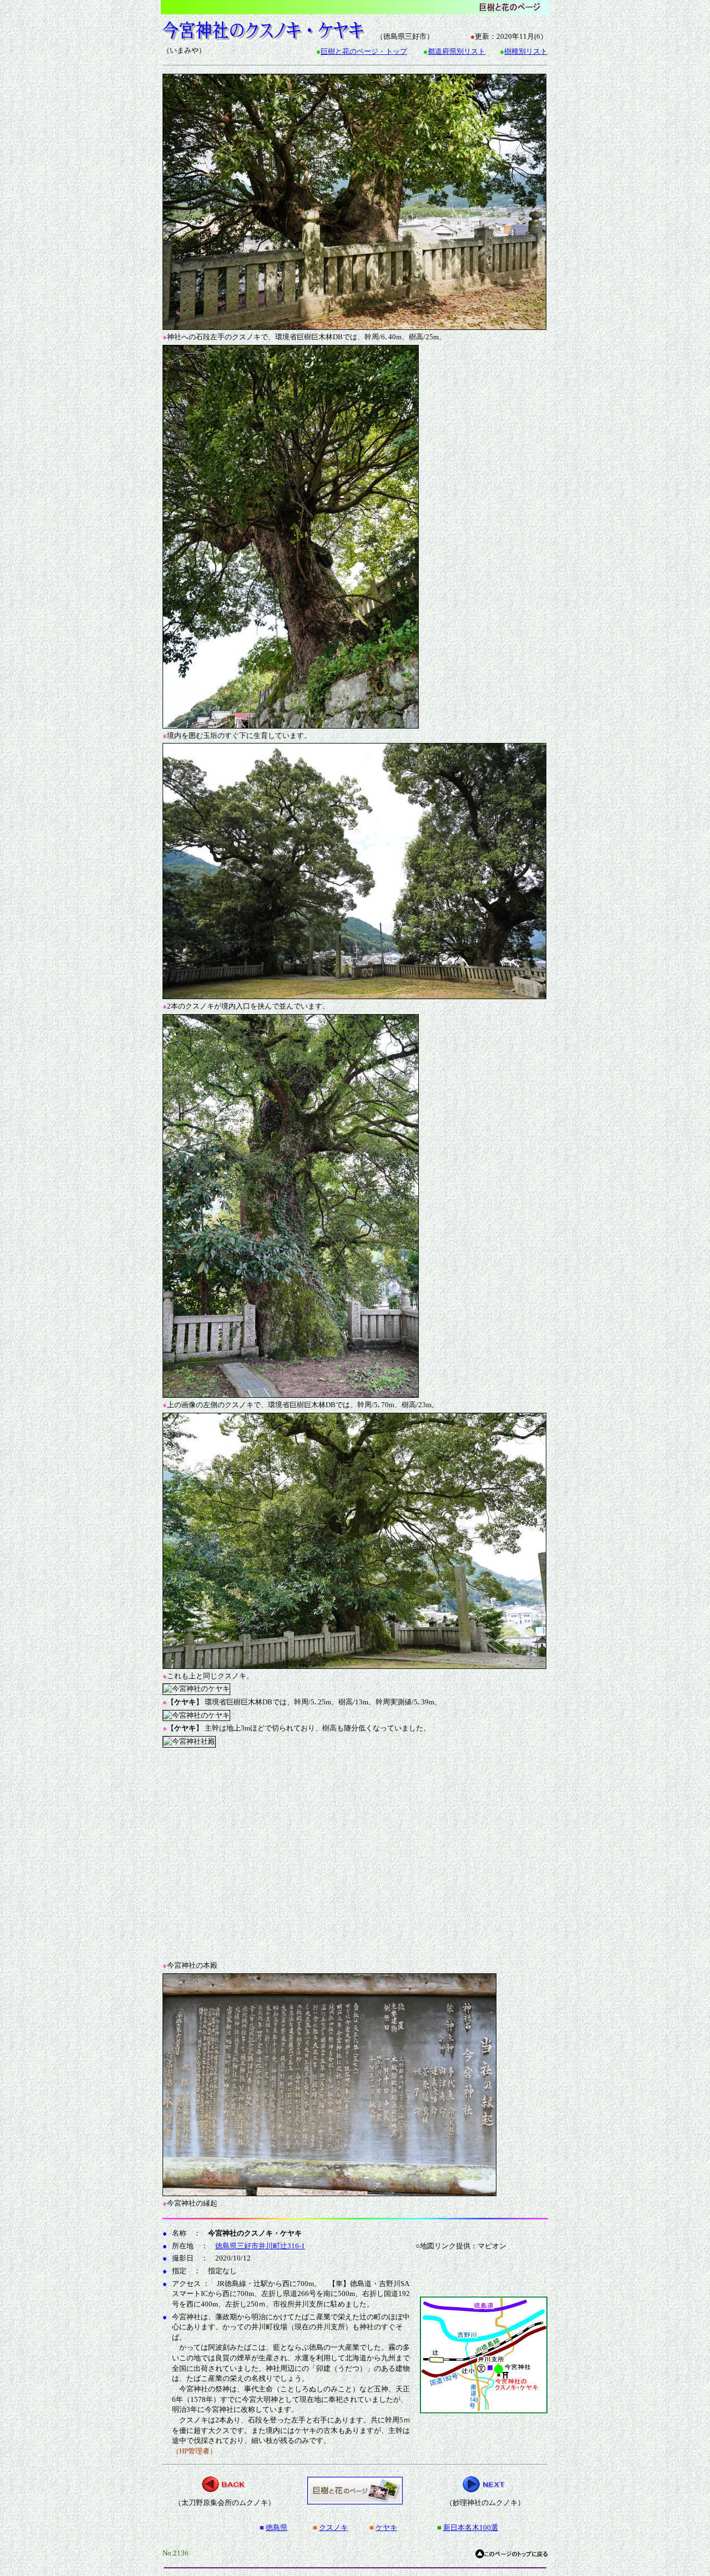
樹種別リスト (526, 51)
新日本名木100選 (471, 2527)
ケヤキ (386, 2527)
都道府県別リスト (457, 51)
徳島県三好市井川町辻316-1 (260, 2246)
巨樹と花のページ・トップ (364, 51)
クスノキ (333, 2527)
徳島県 (277, 2527)
